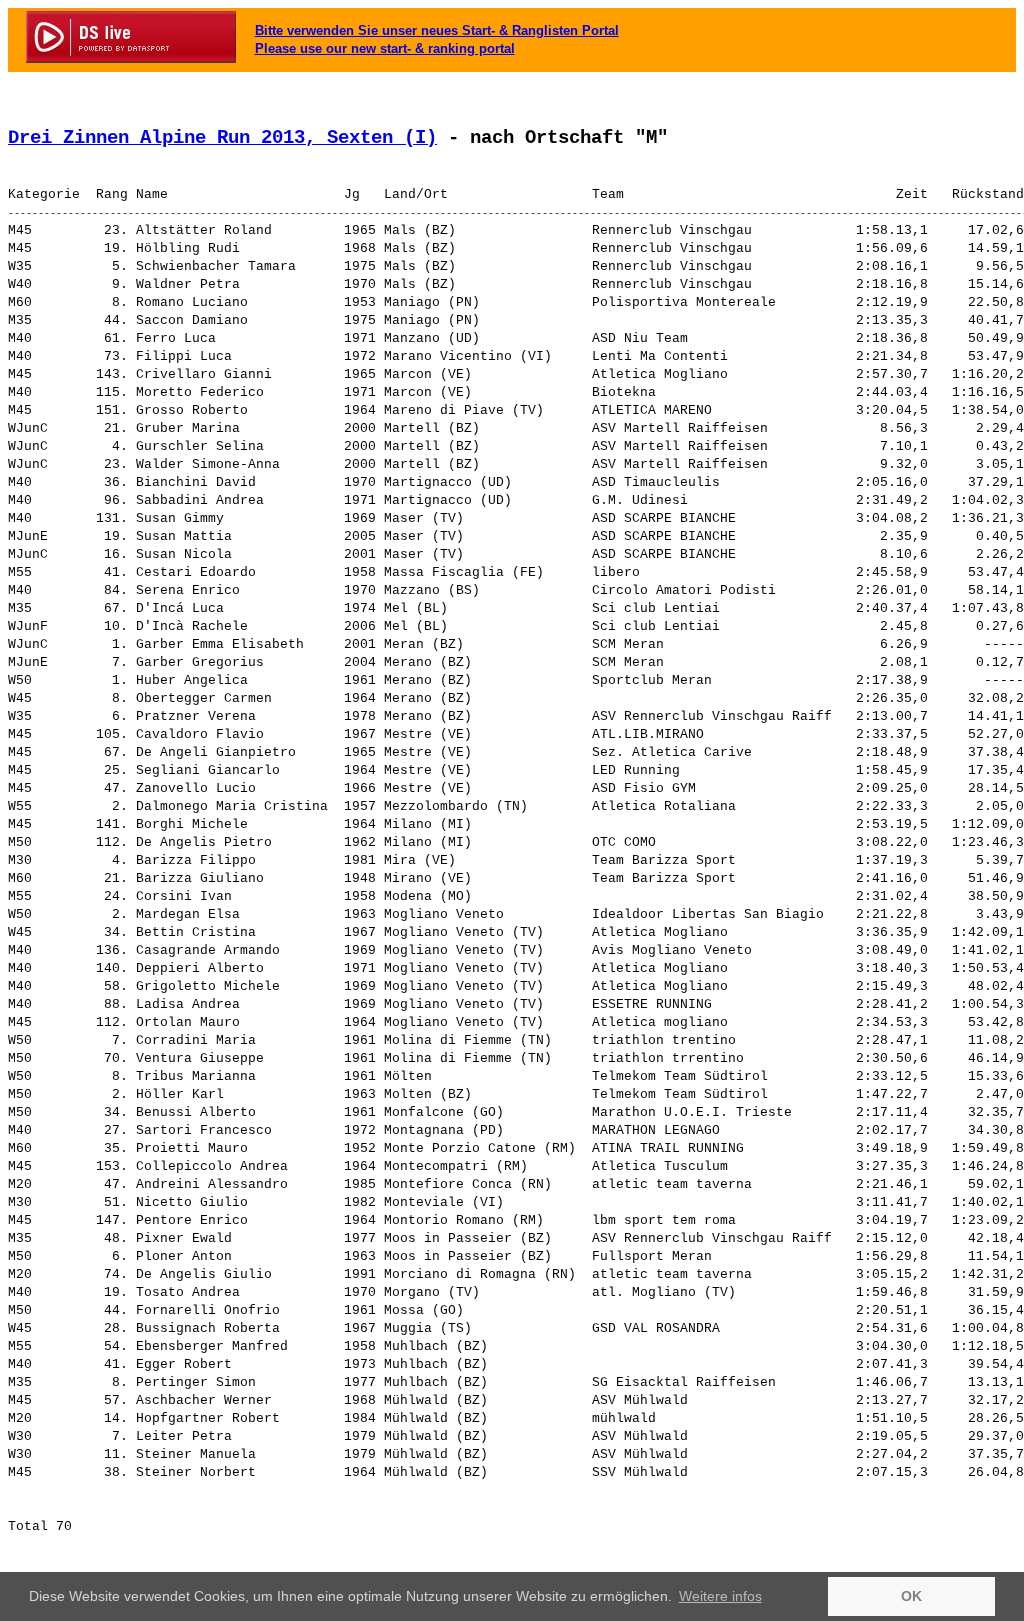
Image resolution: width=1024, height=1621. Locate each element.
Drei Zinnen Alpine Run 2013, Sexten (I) (222, 138)
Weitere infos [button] (720, 1596)
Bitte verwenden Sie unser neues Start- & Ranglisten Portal (437, 30)
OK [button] (911, 1596)
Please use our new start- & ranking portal (385, 48)
